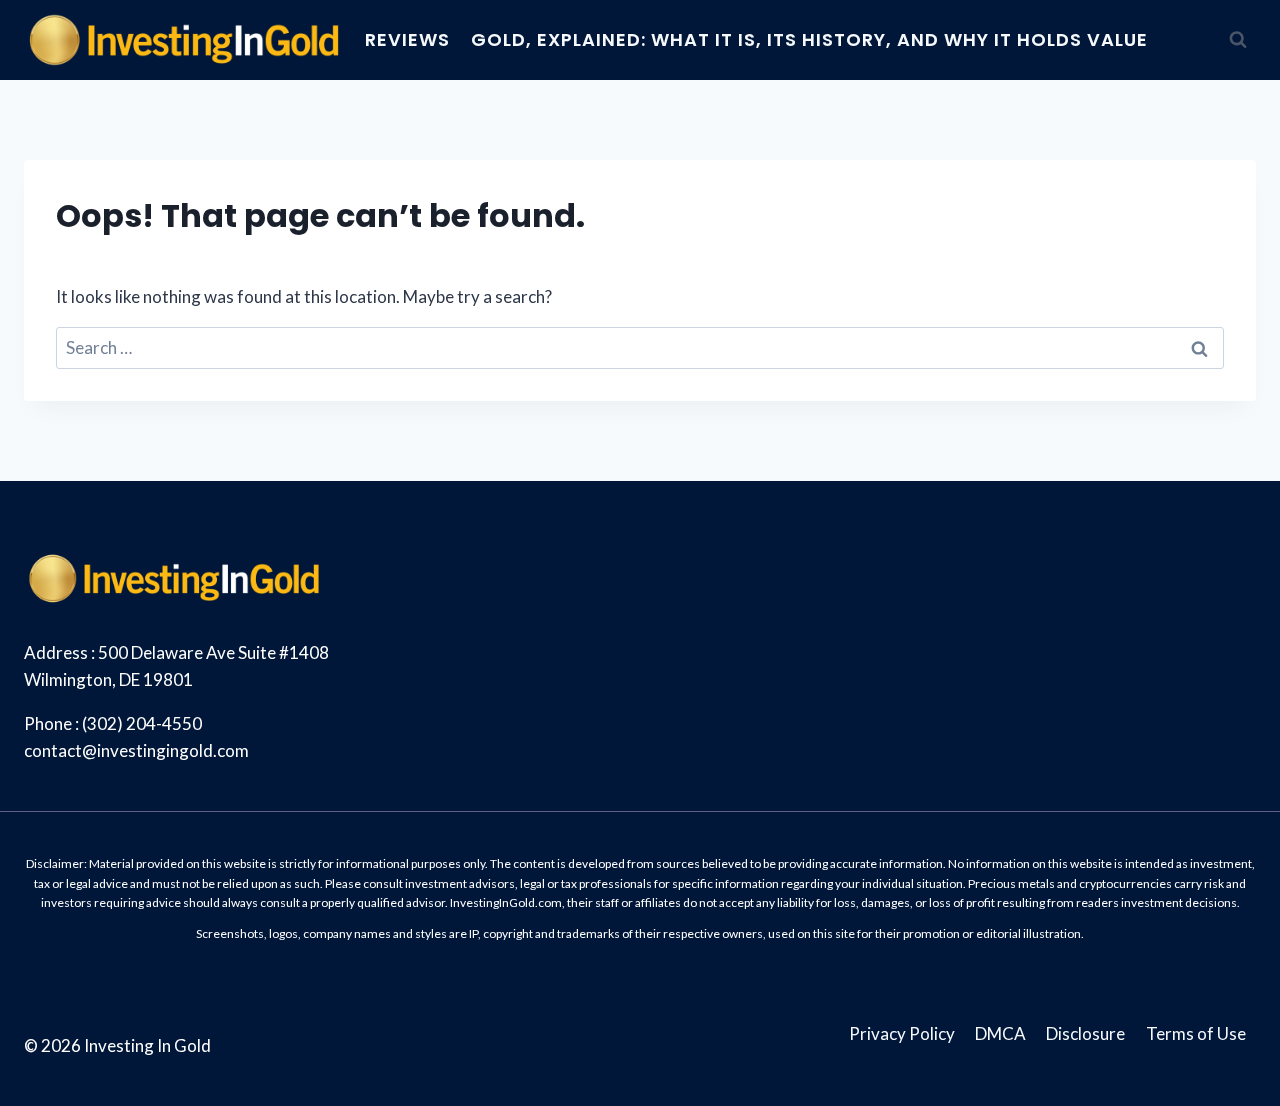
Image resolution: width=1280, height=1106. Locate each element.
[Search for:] (640, 347)
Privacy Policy (902, 1033)
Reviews (407, 39)
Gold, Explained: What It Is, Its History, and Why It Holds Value (809, 39)
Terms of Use (1196, 1033)
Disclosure (1085, 1033)
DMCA (1000, 1033)
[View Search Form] (1238, 40)
